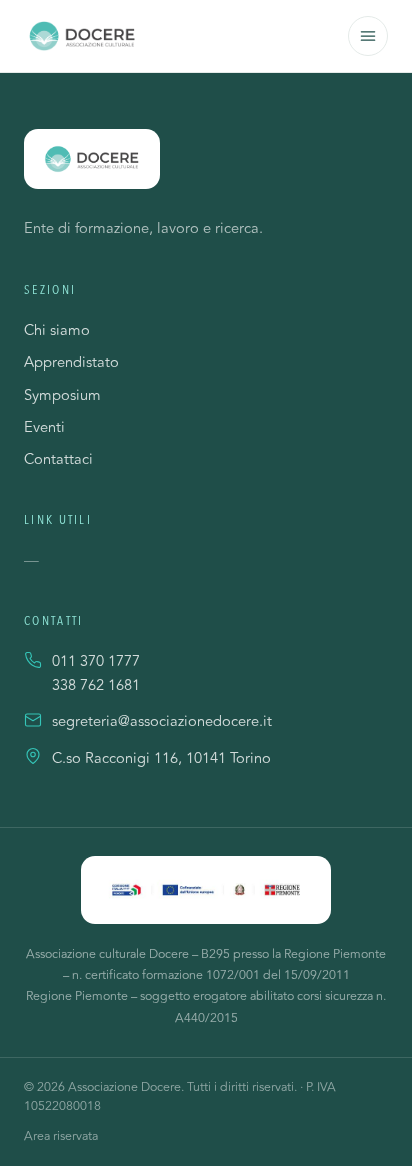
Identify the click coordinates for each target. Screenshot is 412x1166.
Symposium (62, 395)
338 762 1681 (96, 686)
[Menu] (368, 36)
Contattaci (58, 459)
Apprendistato (71, 362)
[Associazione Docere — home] (82, 36)
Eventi (44, 427)
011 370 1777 (96, 662)
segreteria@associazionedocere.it (162, 722)
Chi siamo (57, 330)
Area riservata (61, 1136)
